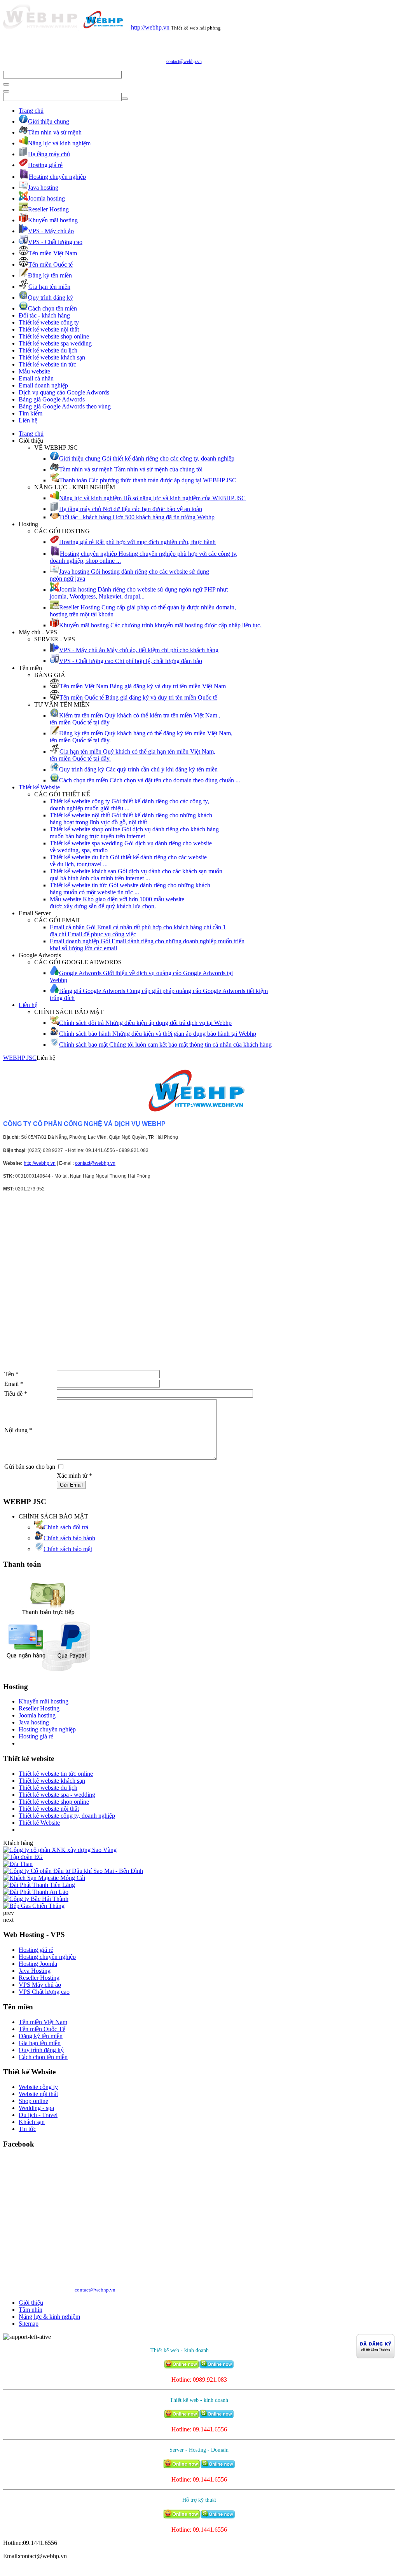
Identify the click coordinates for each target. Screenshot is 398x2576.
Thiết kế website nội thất (49, 329)
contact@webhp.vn (184, 61)
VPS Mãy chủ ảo (40, 1985)
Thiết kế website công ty (49, 322)
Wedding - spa (36, 2108)
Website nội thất (38, 2094)
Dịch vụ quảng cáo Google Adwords (64, 392)
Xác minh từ (74, 1476)
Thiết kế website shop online (54, 336)
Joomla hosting (37, 1715)
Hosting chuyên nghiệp (47, 1729)
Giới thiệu (31, 2303)
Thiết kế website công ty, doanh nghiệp (67, 1816)
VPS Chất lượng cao (44, 1992)
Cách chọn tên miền (43, 2057)
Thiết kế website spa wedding (55, 343)
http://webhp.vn (40, 1163)
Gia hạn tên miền (40, 2043)
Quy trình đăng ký (41, 2050)
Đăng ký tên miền (41, 2036)
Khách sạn (32, 2122)
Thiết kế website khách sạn (52, 357)
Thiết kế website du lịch (48, 350)
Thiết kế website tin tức (47, 364)
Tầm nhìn (31, 2310)
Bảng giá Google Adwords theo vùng (65, 406)
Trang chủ (31, 111)
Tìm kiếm (31, 413)
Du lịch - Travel (38, 2115)
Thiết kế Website (39, 787)
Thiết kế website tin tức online (56, 1774)
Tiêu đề (16, 1394)
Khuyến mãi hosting (44, 1701)
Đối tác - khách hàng (44, 315)
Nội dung (18, 1430)
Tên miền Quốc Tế (42, 2029)
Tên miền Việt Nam (43, 2022)
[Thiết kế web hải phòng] (199, 1091)
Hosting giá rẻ (36, 1736)
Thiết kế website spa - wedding (57, 1795)
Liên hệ (28, 420)
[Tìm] (6, 84)
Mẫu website (34, 371)
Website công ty (38, 2087)
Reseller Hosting (39, 1708)
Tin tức (27, 2129)
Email (14, 1384)
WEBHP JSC (20, 1058)
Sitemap (29, 2324)
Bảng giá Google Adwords (52, 399)
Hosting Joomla (38, 1964)
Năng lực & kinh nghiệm (49, 2317)
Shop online (33, 2101)
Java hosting (34, 1722)
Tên (11, 1374)
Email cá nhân (36, 378)
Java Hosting (35, 1971)
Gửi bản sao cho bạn (30, 1467)
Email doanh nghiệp (43, 385)
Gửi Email (71, 1485)
